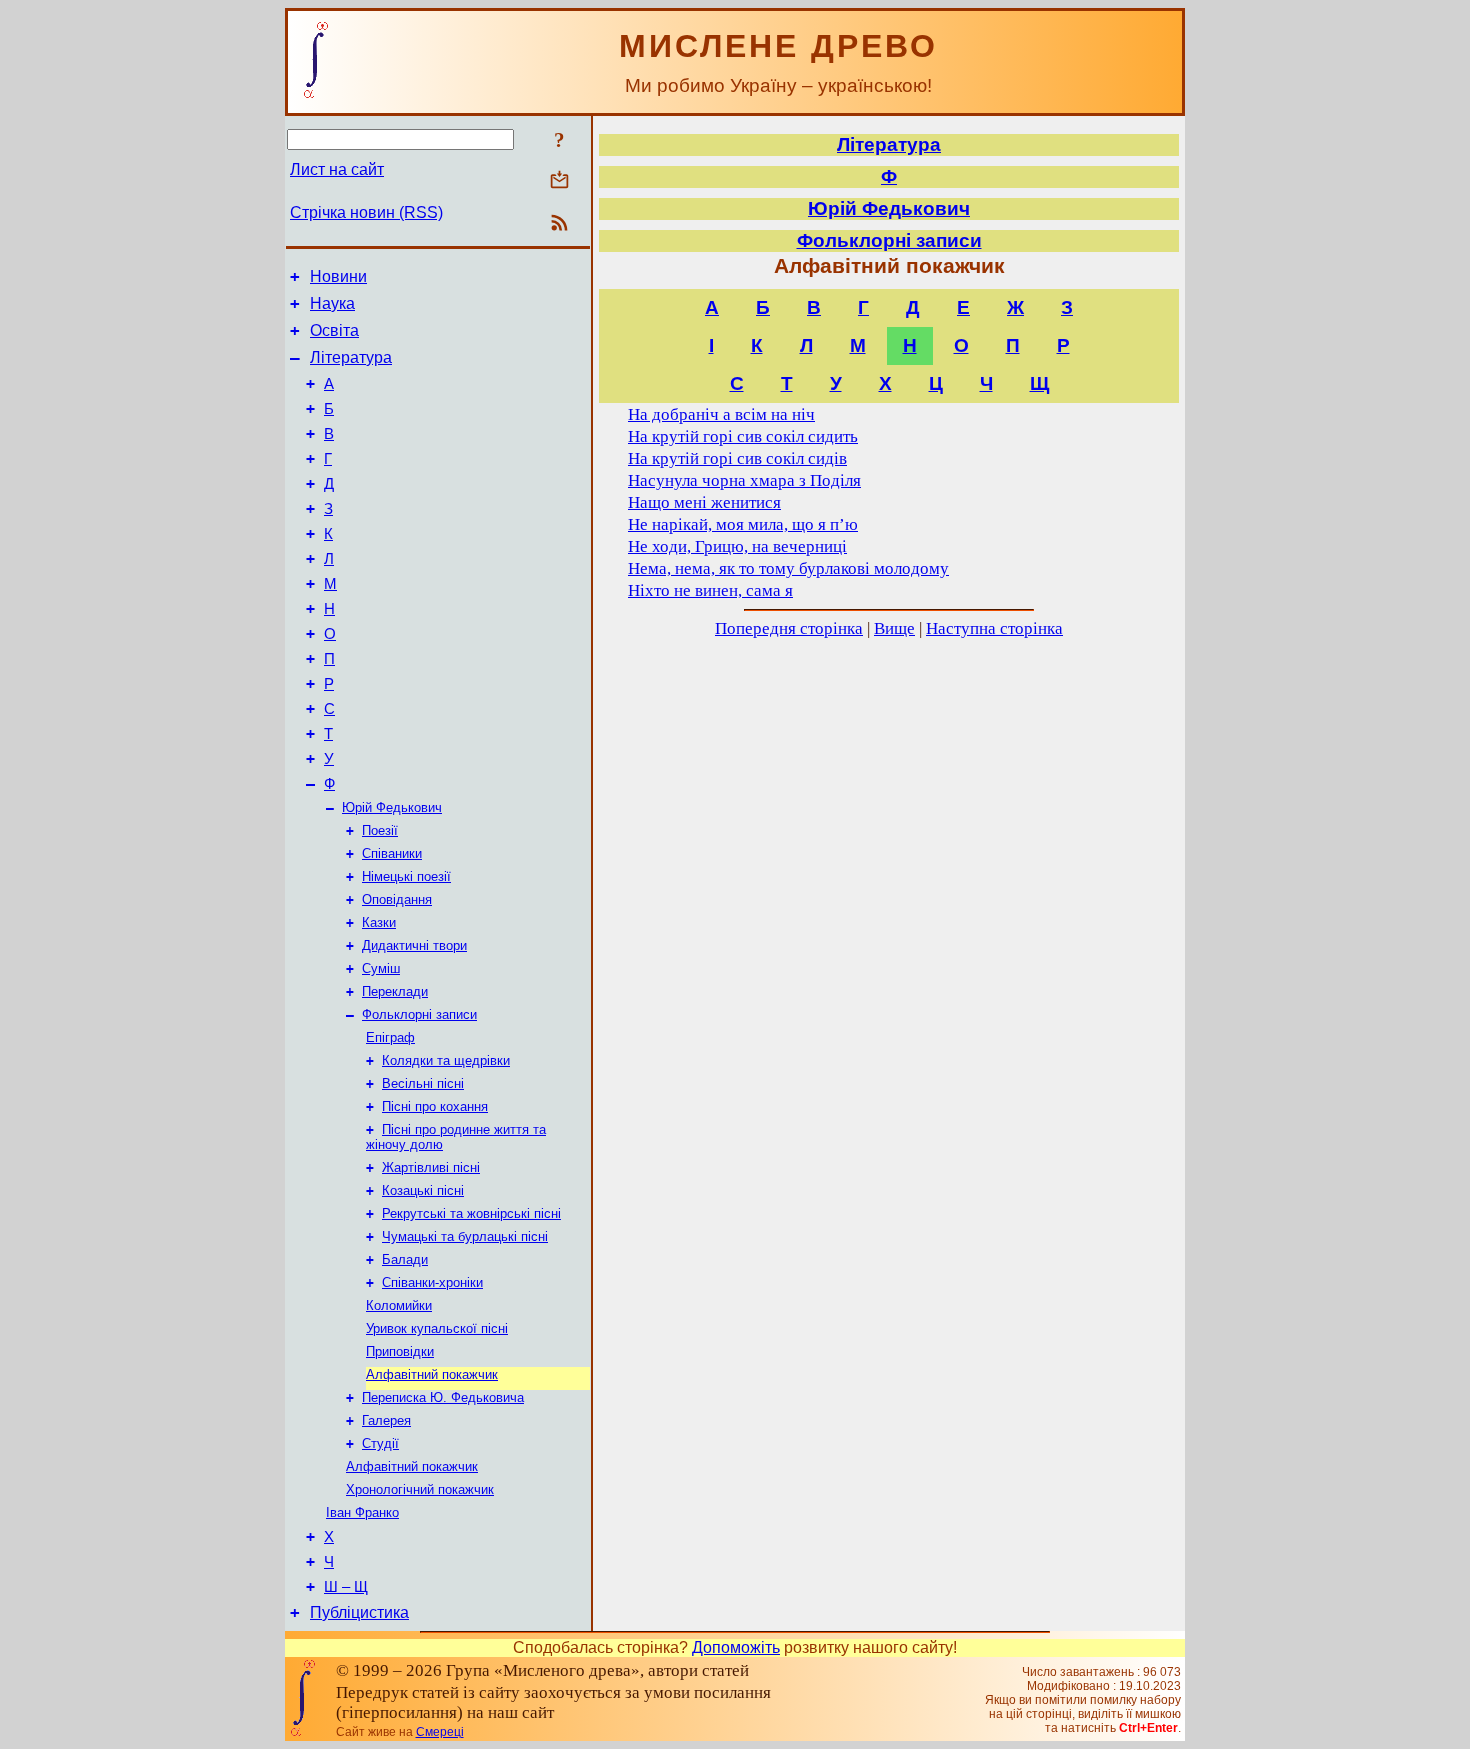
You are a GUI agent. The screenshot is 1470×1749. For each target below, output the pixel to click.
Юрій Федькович (392, 807)
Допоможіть (736, 1647)
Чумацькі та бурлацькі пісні (465, 1236)
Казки (379, 922)
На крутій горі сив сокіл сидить (743, 436)
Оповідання (397, 899)
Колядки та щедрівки (446, 1060)
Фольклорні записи (419, 1014)
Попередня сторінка (789, 628)
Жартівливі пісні (431, 1167)
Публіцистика (359, 1612)
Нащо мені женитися (704, 502)
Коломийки (399, 1305)
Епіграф (390, 1037)
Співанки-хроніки (432, 1282)
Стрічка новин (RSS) (366, 212)
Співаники (392, 853)
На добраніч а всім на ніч (721, 414)
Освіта (334, 330)
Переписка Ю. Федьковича (443, 1397)
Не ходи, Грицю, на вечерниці (737, 546)
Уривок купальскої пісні (437, 1328)
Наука (332, 303)
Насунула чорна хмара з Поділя (744, 480)
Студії (380, 1443)
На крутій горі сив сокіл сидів (737, 458)
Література (351, 357)
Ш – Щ (346, 1587)
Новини (338, 276)
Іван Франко (362, 1512)
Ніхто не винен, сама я (710, 590)
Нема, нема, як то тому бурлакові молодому (788, 568)
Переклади (395, 991)
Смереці (440, 1732)
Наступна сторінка (994, 628)
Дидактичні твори (414, 945)
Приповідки (400, 1351)
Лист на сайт (337, 169)
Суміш (381, 968)
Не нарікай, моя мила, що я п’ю (743, 524)
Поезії (380, 830)
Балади (405, 1259)
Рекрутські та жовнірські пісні (471, 1213)
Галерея (386, 1420)
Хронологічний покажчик (420, 1489)
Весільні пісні (423, 1083)
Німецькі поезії (406, 876)
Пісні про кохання (435, 1106)
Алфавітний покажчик (432, 1374)
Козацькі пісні (423, 1190)
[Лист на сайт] (559, 181)
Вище (894, 628)
